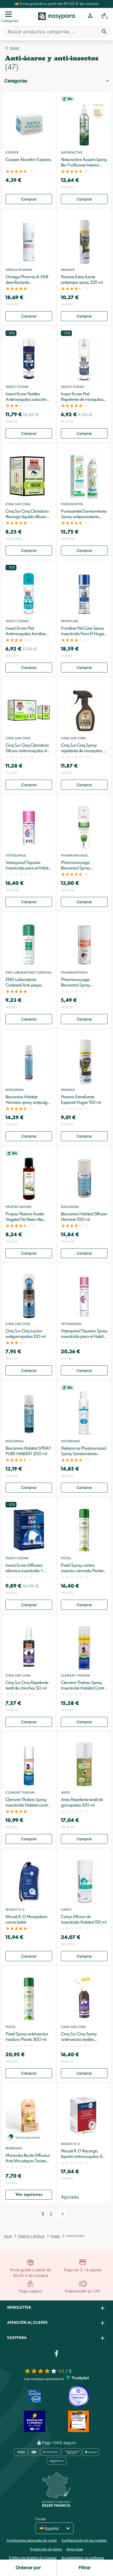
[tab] (56, 2308)
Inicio (8, 2236)
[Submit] (104, 32)
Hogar (15, 48)
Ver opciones (29, 2195)
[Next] (63, 2214)
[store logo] (57, 22)
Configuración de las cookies (84, 2540)
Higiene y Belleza (31, 2236)
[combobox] (56, 32)
